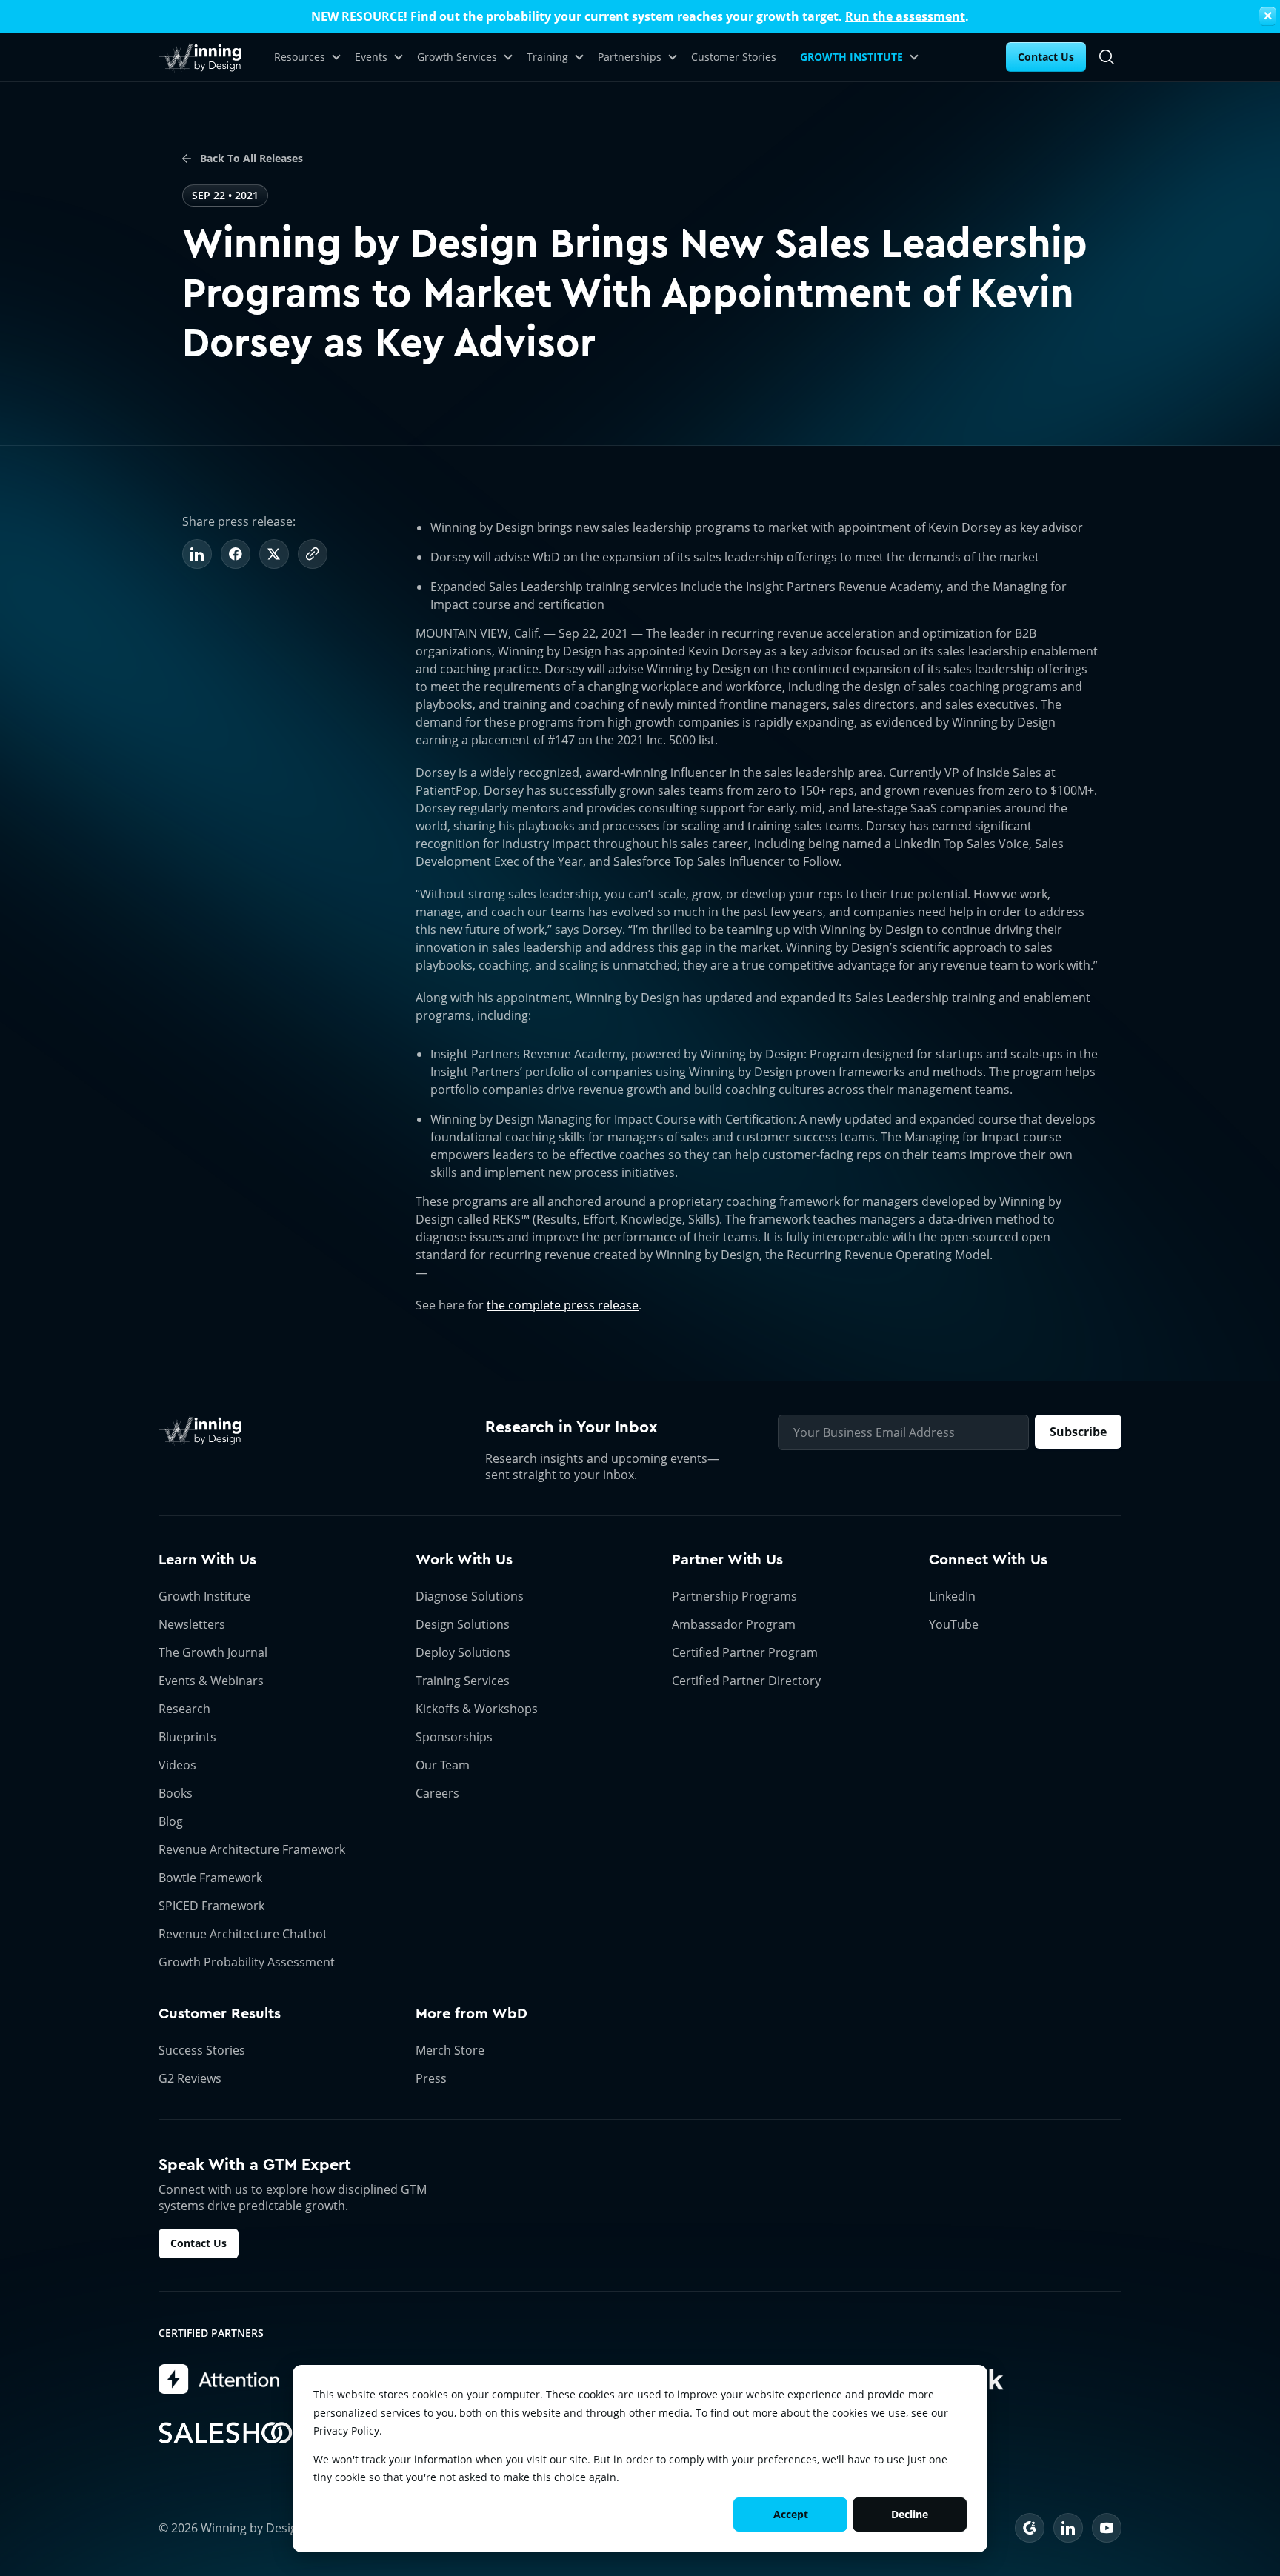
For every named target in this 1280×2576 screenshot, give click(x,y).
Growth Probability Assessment (247, 1962)
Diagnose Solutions (470, 1596)
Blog (171, 1821)
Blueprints (187, 1737)
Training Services (463, 1681)
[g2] (1030, 2528)
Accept (791, 2514)
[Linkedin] (197, 554)
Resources (300, 57)
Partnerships (630, 57)
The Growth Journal (213, 1652)
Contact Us (1046, 57)
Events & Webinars (211, 1681)
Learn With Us (207, 1559)
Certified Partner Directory (746, 1681)
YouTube (954, 1624)
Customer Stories (734, 57)
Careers (437, 1793)
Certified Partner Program (745, 1652)
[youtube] (1107, 2528)
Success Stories (202, 2050)
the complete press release (563, 1305)
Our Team (443, 1765)
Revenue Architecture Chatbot (243, 1934)
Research (184, 1709)
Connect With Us (988, 1559)
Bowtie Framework (210, 1878)
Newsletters (192, 1624)
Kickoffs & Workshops (477, 1709)
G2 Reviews (190, 2078)
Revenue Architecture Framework (252, 1849)
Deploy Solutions (463, 1652)
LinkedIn (952, 1596)
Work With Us (464, 1559)
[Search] (1107, 57)
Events (371, 57)
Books (176, 1793)
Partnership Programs (734, 1596)
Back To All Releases (250, 158)
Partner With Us (727, 1559)
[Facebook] (236, 554)
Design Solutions (463, 1624)
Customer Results (220, 2013)
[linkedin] (1068, 2528)
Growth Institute (204, 1596)
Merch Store (450, 2050)
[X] (274, 554)
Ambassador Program (734, 1624)
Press (431, 2078)
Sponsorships (454, 1737)
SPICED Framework (211, 1906)
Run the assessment (905, 16)
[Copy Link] (313, 554)
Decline (910, 2514)
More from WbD (471, 2013)
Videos (177, 1765)
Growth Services (457, 57)
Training (547, 57)
